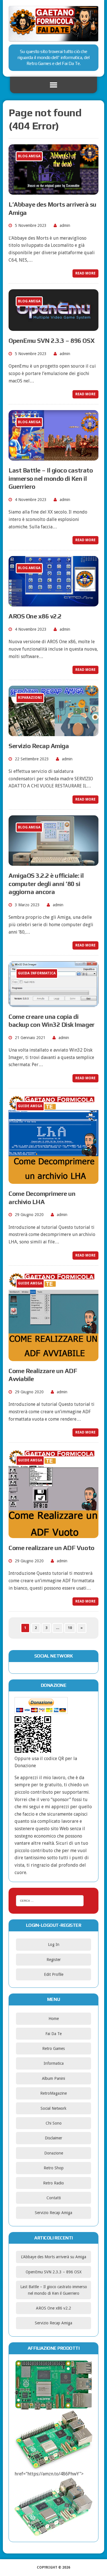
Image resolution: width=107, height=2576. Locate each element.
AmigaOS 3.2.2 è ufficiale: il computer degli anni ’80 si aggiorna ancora (46, 884)
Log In (54, 1944)
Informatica (54, 2063)
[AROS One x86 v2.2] (53, 603)
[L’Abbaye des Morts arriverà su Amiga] (53, 191)
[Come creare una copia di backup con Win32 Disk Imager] (53, 1003)
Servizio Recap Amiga (39, 746)
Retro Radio (53, 2183)
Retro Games (53, 2048)
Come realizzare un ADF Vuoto (52, 1548)
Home (54, 2019)
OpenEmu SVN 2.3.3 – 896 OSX (52, 341)
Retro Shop (54, 2168)
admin (65, 225)
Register (54, 1960)
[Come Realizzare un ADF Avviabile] (53, 1357)
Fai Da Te (53, 2034)
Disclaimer (53, 2138)
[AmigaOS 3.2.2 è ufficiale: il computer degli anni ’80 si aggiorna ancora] (53, 862)
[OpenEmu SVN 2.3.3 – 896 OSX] (53, 327)
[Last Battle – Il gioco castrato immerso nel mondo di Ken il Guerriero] (53, 457)
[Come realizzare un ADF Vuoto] (53, 1535)
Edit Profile (54, 1974)
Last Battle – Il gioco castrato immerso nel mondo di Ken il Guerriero (51, 478)
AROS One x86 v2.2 (35, 616)
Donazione (54, 2153)
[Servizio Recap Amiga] (53, 733)
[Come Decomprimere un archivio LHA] (53, 1180)
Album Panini (53, 2078)
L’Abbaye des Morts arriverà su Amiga (53, 2257)
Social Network (53, 2108)
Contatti (54, 2198)
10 (70, 1628)
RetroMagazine (53, 2093)
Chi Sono (54, 2123)
